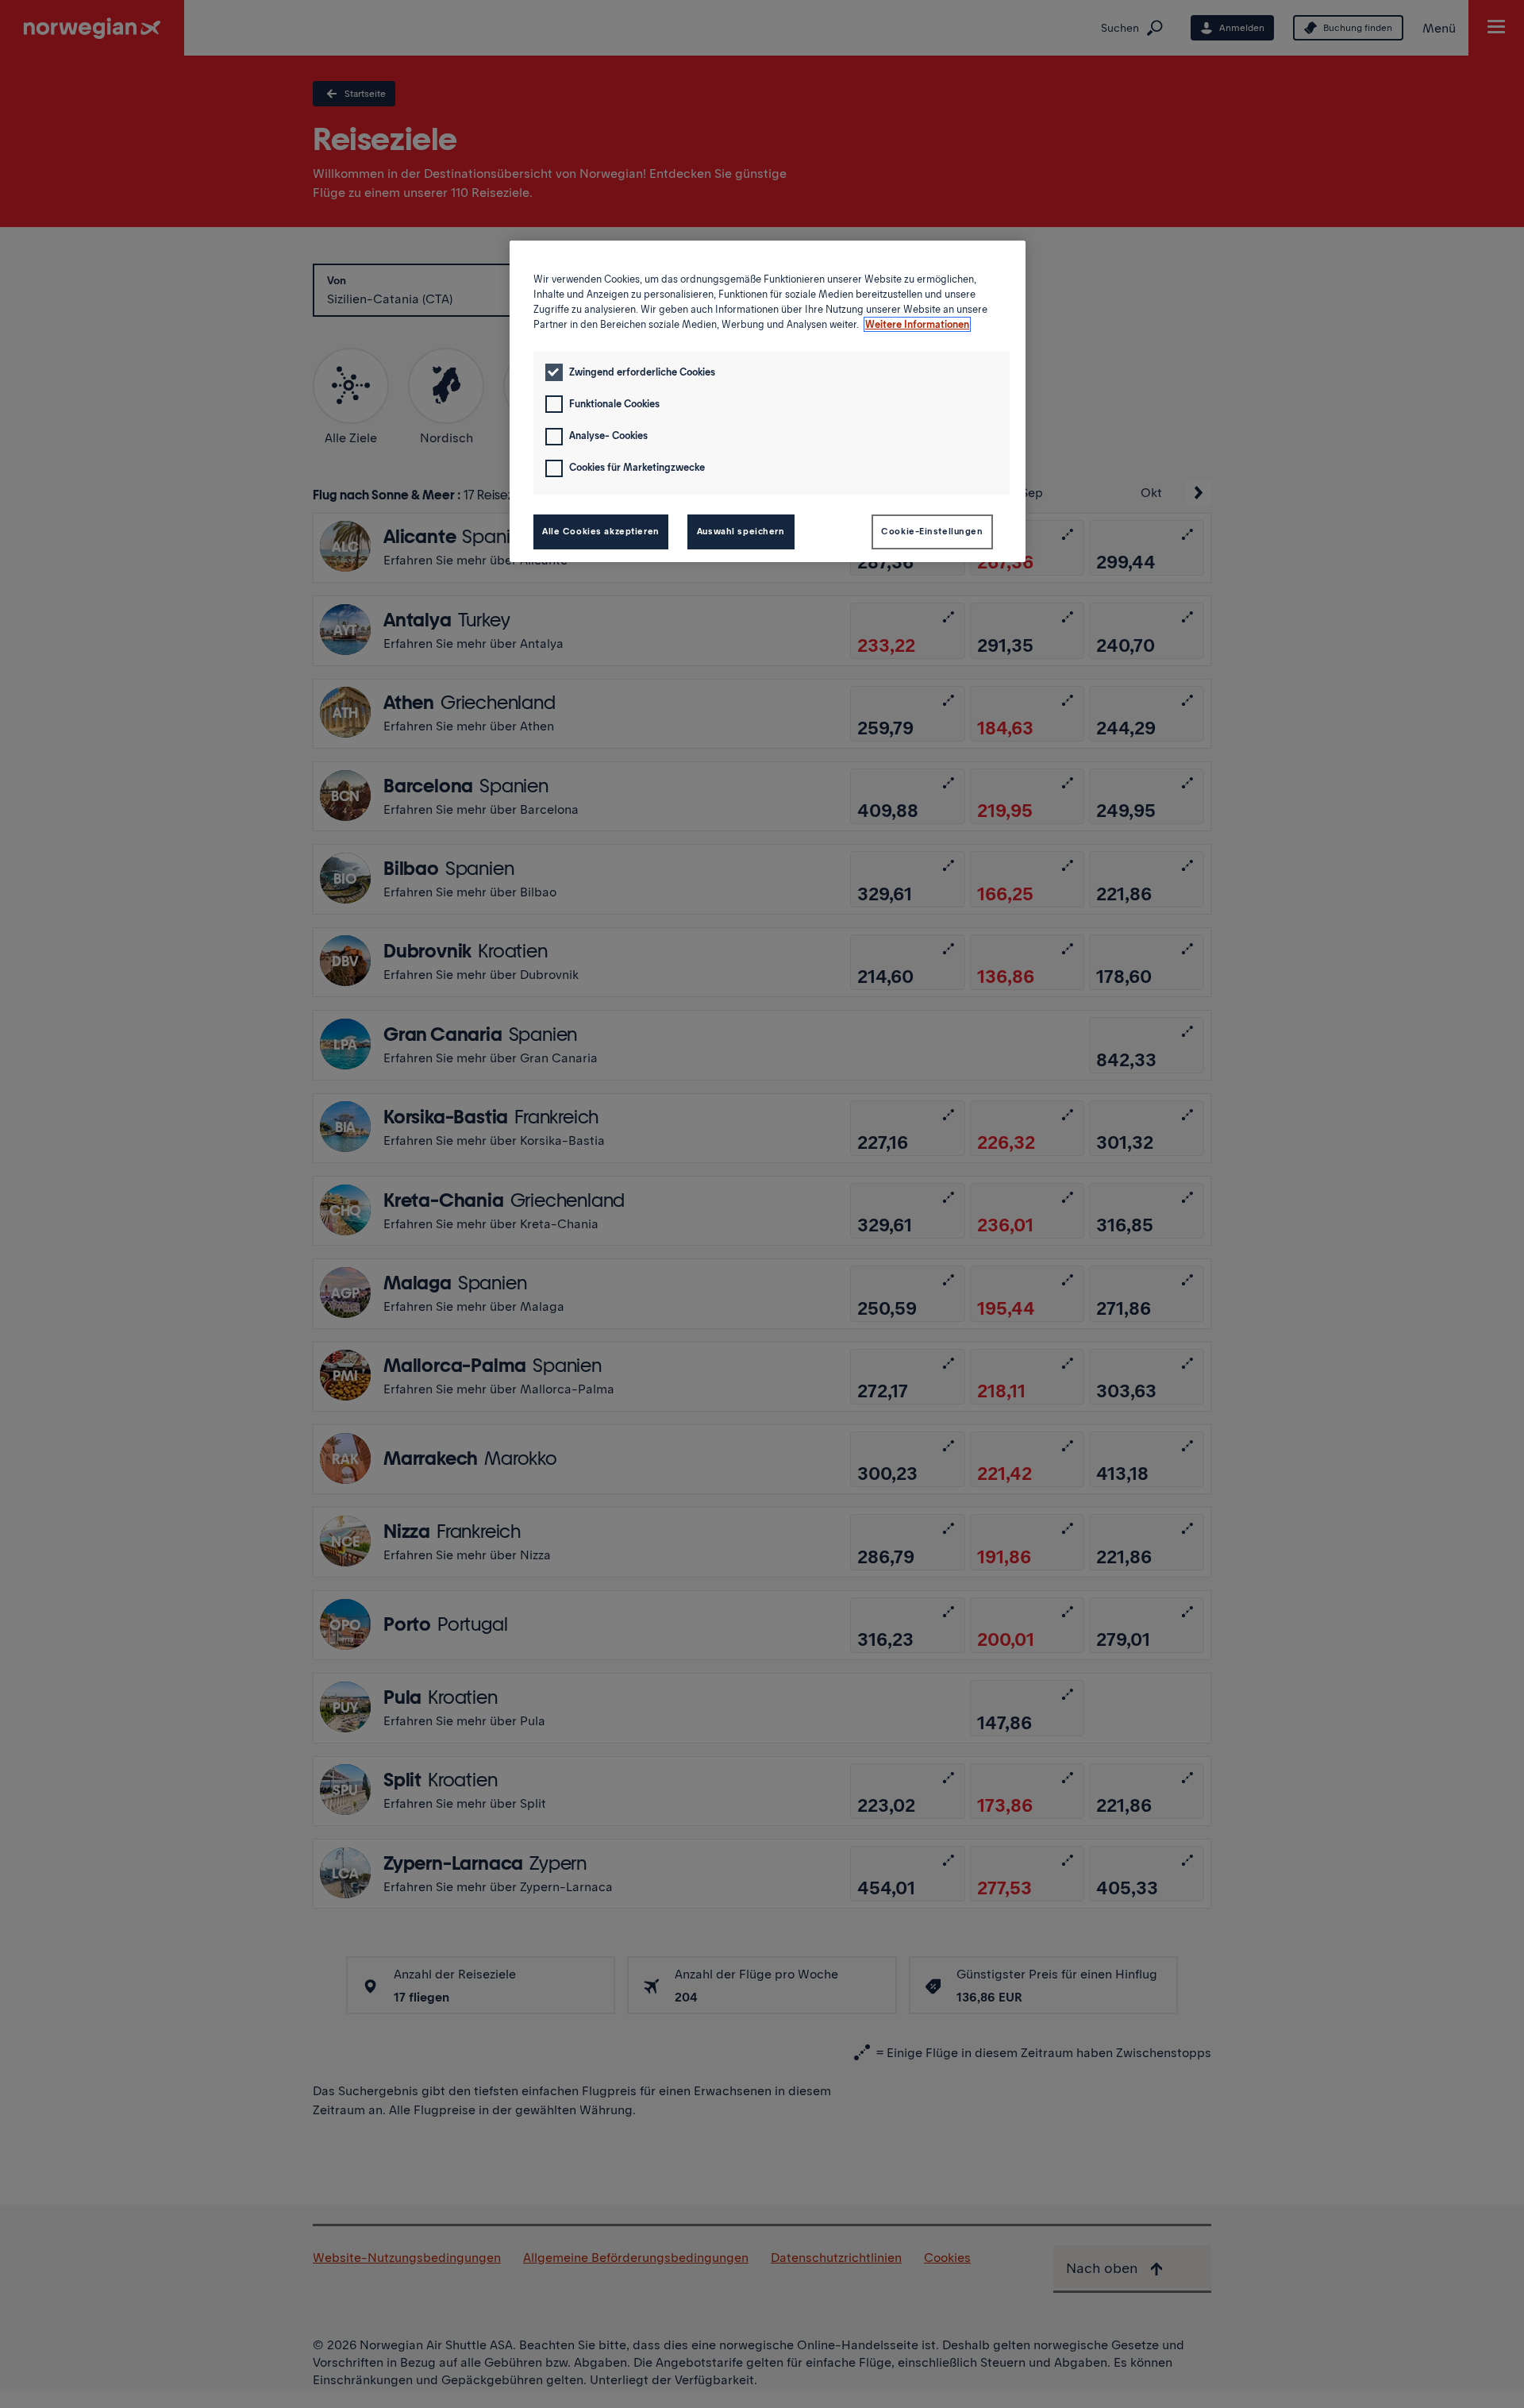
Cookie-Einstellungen (932, 531)
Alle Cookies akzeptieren (601, 531)
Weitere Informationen (917, 324)
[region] (768, 401)
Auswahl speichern (741, 531)
